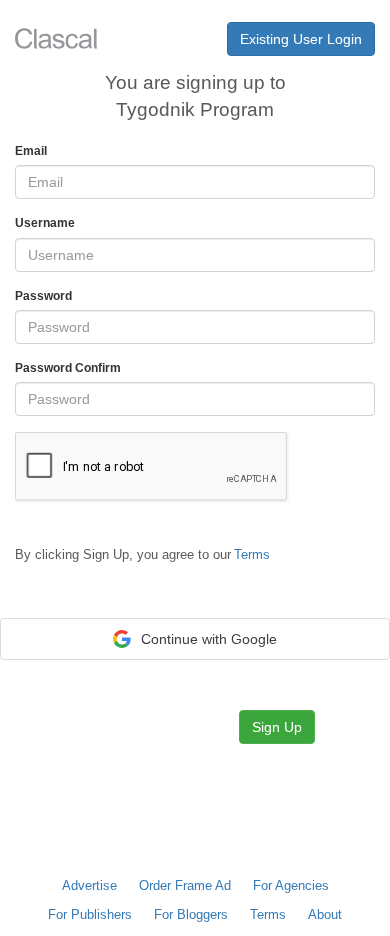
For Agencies (291, 885)
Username (45, 223)
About (325, 914)
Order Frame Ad (185, 885)
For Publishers (90, 914)
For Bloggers (191, 914)
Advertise (89, 885)
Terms (268, 914)
